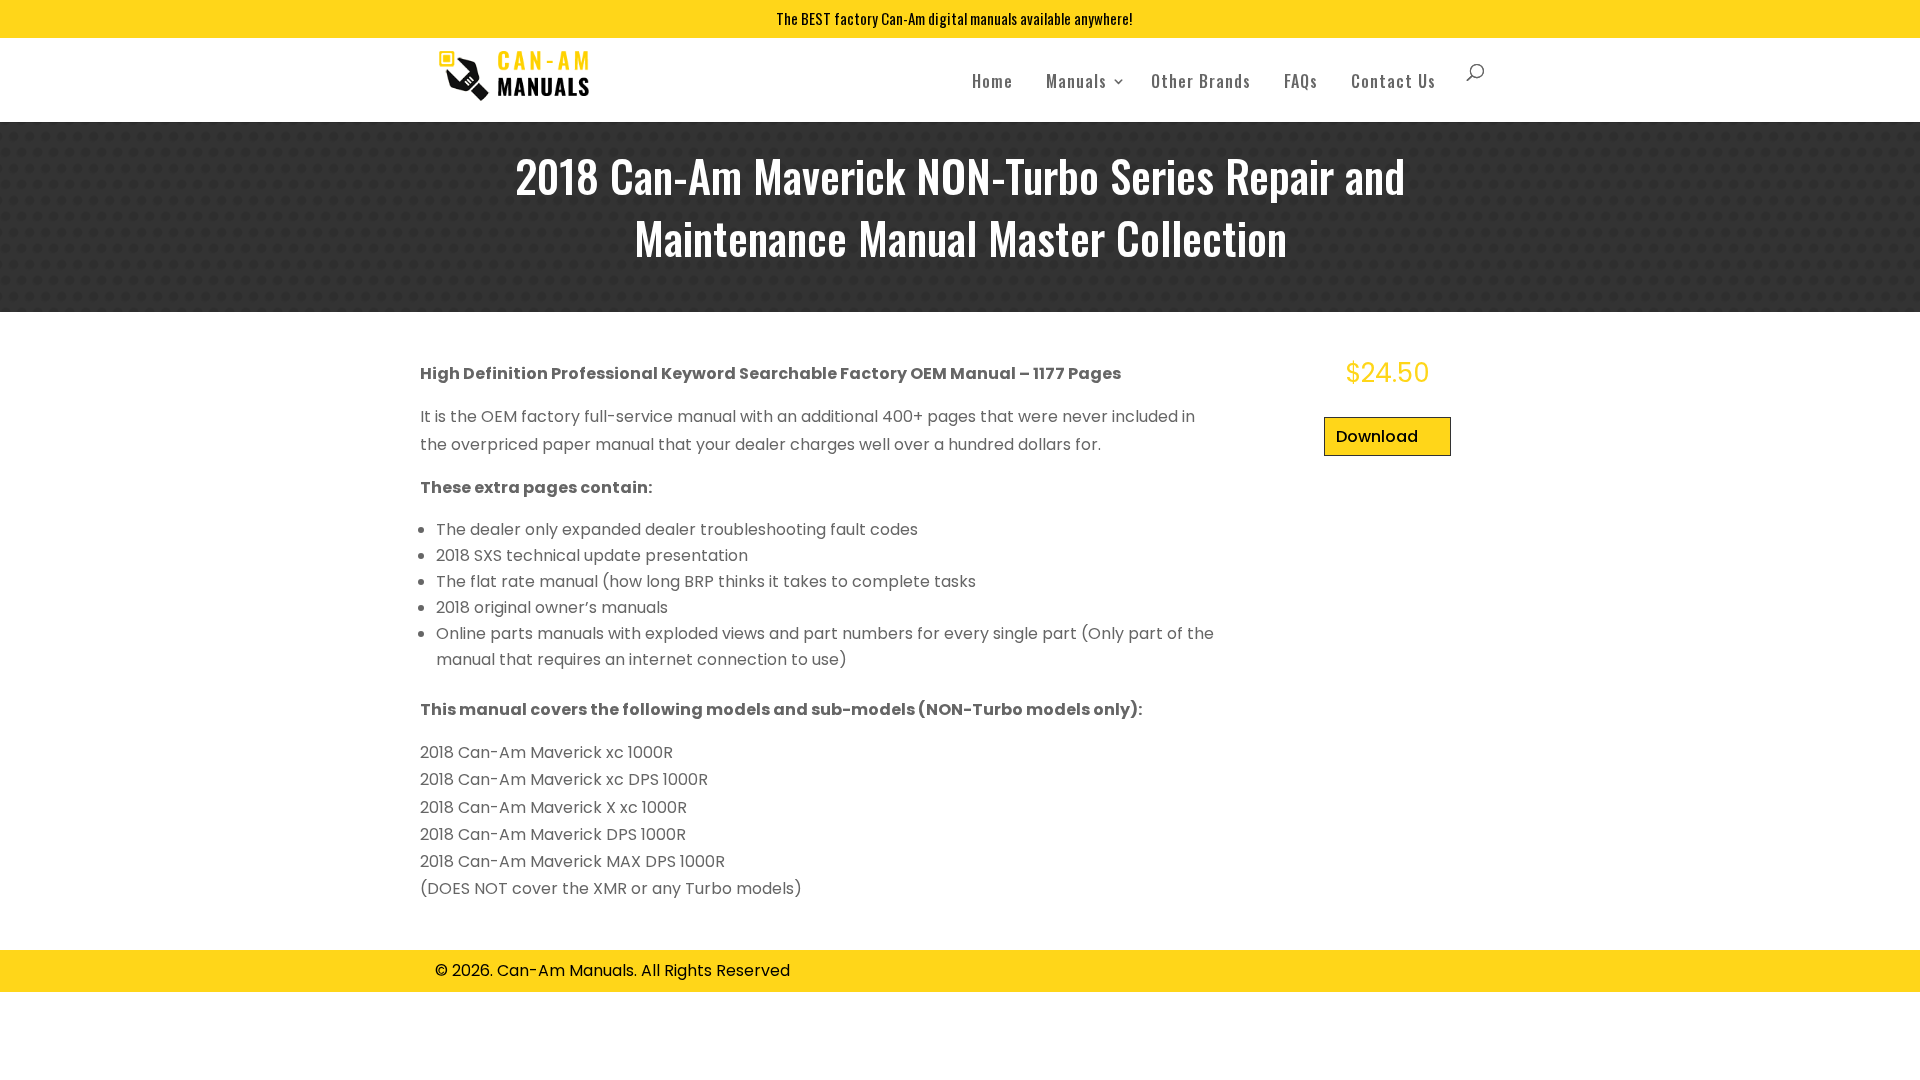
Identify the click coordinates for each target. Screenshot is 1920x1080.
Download (1377, 436)
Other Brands (1201, 81)
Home (992, 81)
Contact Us (1393, 81)
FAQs (1301, 81)
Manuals (1076, 81)
